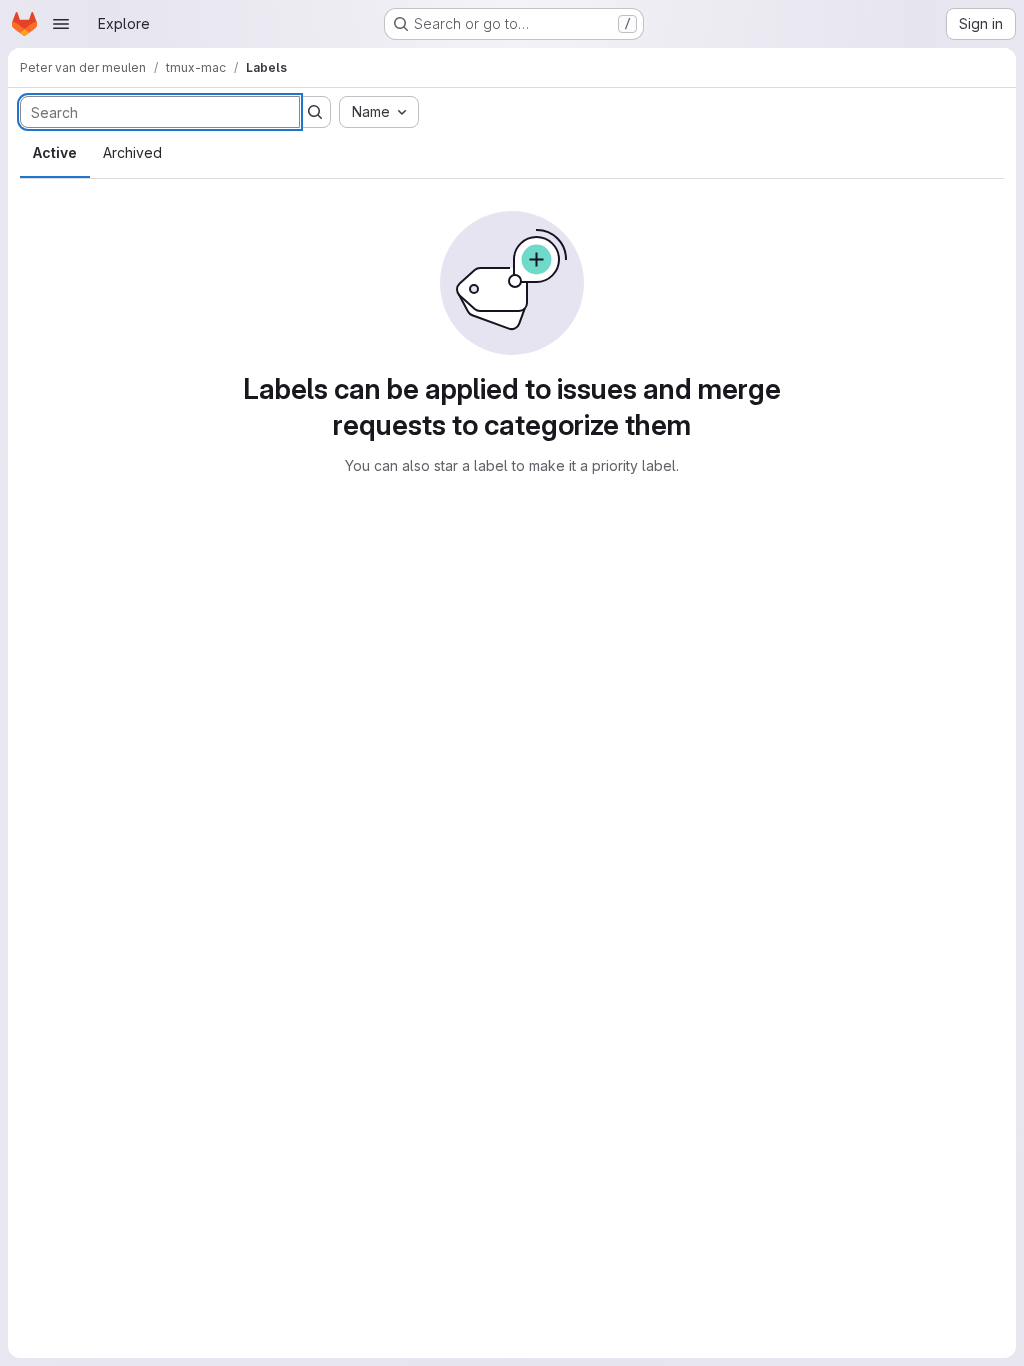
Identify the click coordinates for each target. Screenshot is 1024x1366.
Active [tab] (55, 152)
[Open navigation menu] (61, 24)
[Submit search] (315, 112)
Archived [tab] (132, 152)
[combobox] (379, 112)
